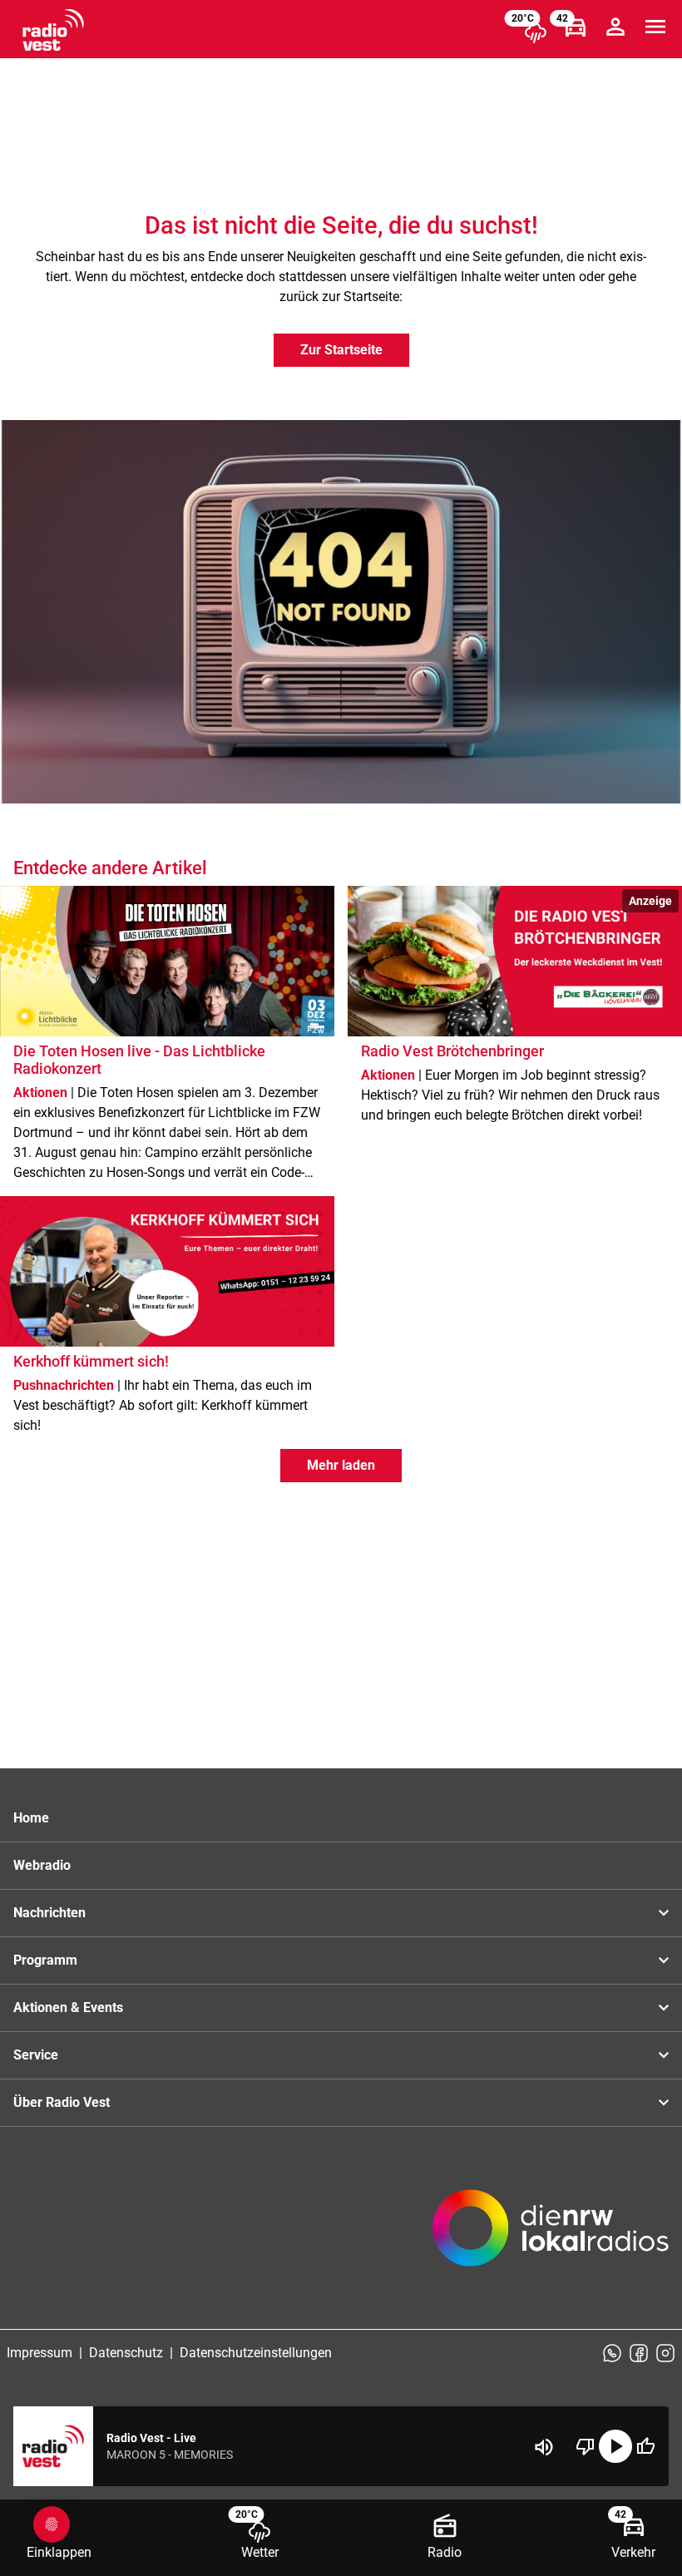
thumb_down (586, 2446)
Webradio (42, 1865)
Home (31, 1818)
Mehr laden (341, 1465)
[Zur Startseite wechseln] (53, 30)
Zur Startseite (341, 350)
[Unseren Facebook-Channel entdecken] (639, 2353)
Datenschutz (126, 2353)
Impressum (40, 2353)
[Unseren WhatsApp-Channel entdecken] (612, 2353)
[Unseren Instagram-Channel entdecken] (665, 2353)
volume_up (544, 2447)
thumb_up (645, 2446)
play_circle (615, 2446)
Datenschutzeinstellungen (256, 2353)
